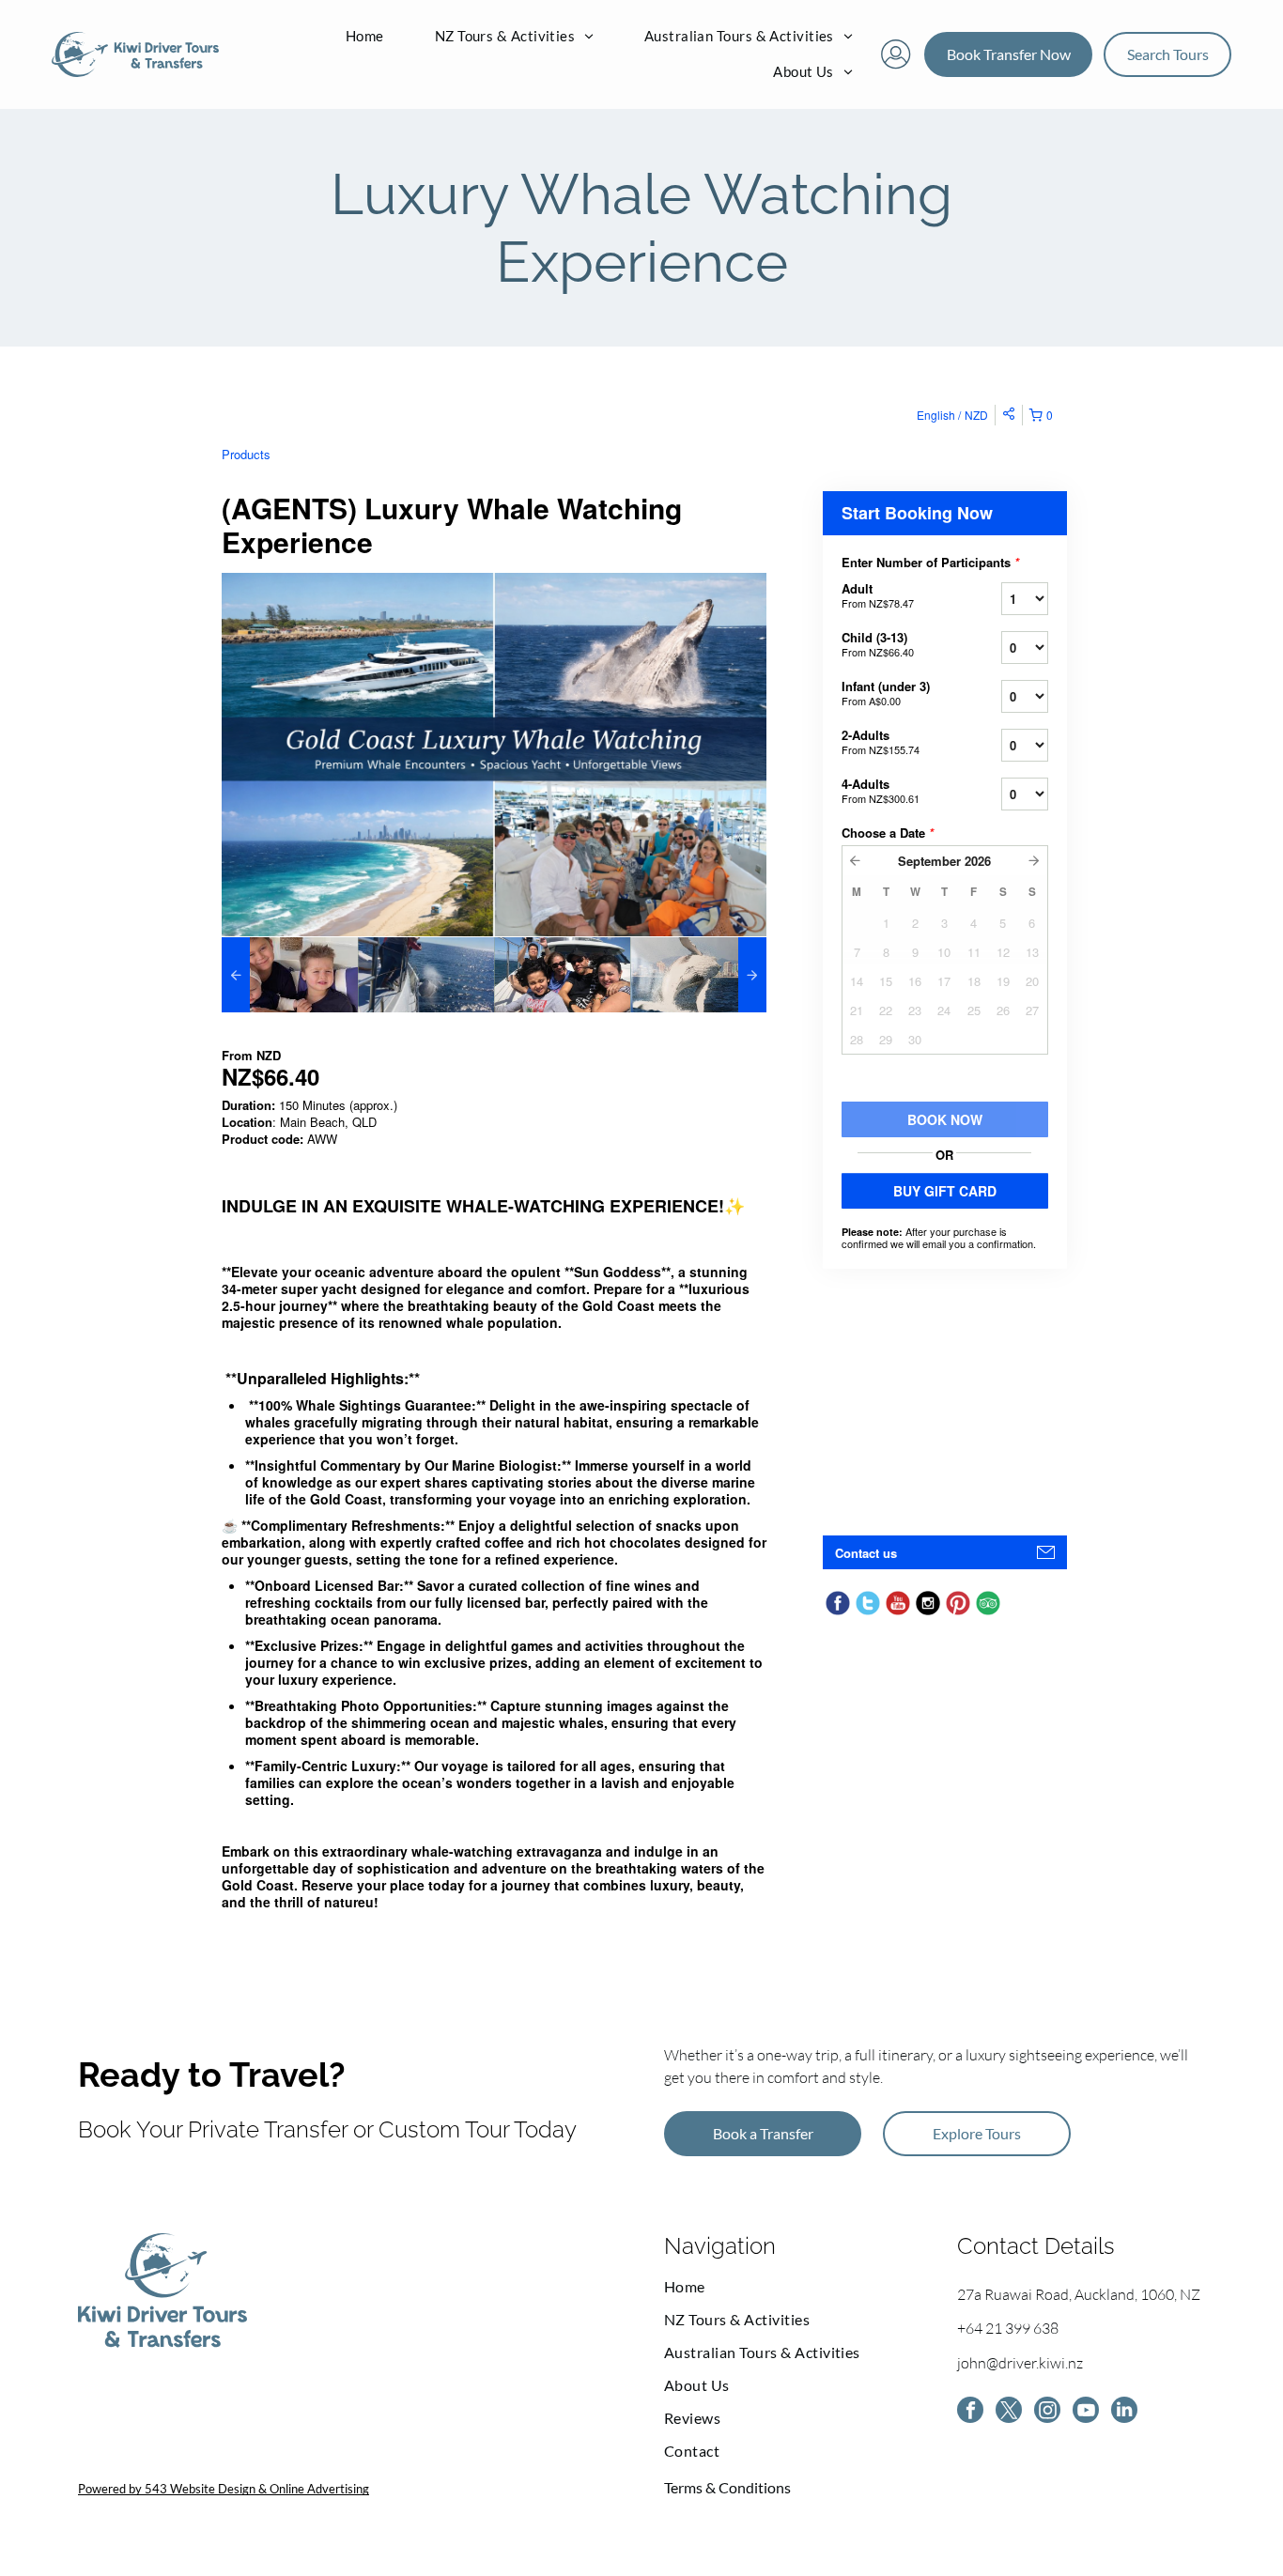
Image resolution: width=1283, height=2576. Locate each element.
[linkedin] (1124, 2412)
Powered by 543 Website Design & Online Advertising (224, 2489)
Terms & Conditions (727, 2487)
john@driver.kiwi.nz (1020, 2363)
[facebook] (970, 2412)
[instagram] (1047, 2412)
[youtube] (1086, 2412)
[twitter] (1009, 2412)
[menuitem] (365, 37)
